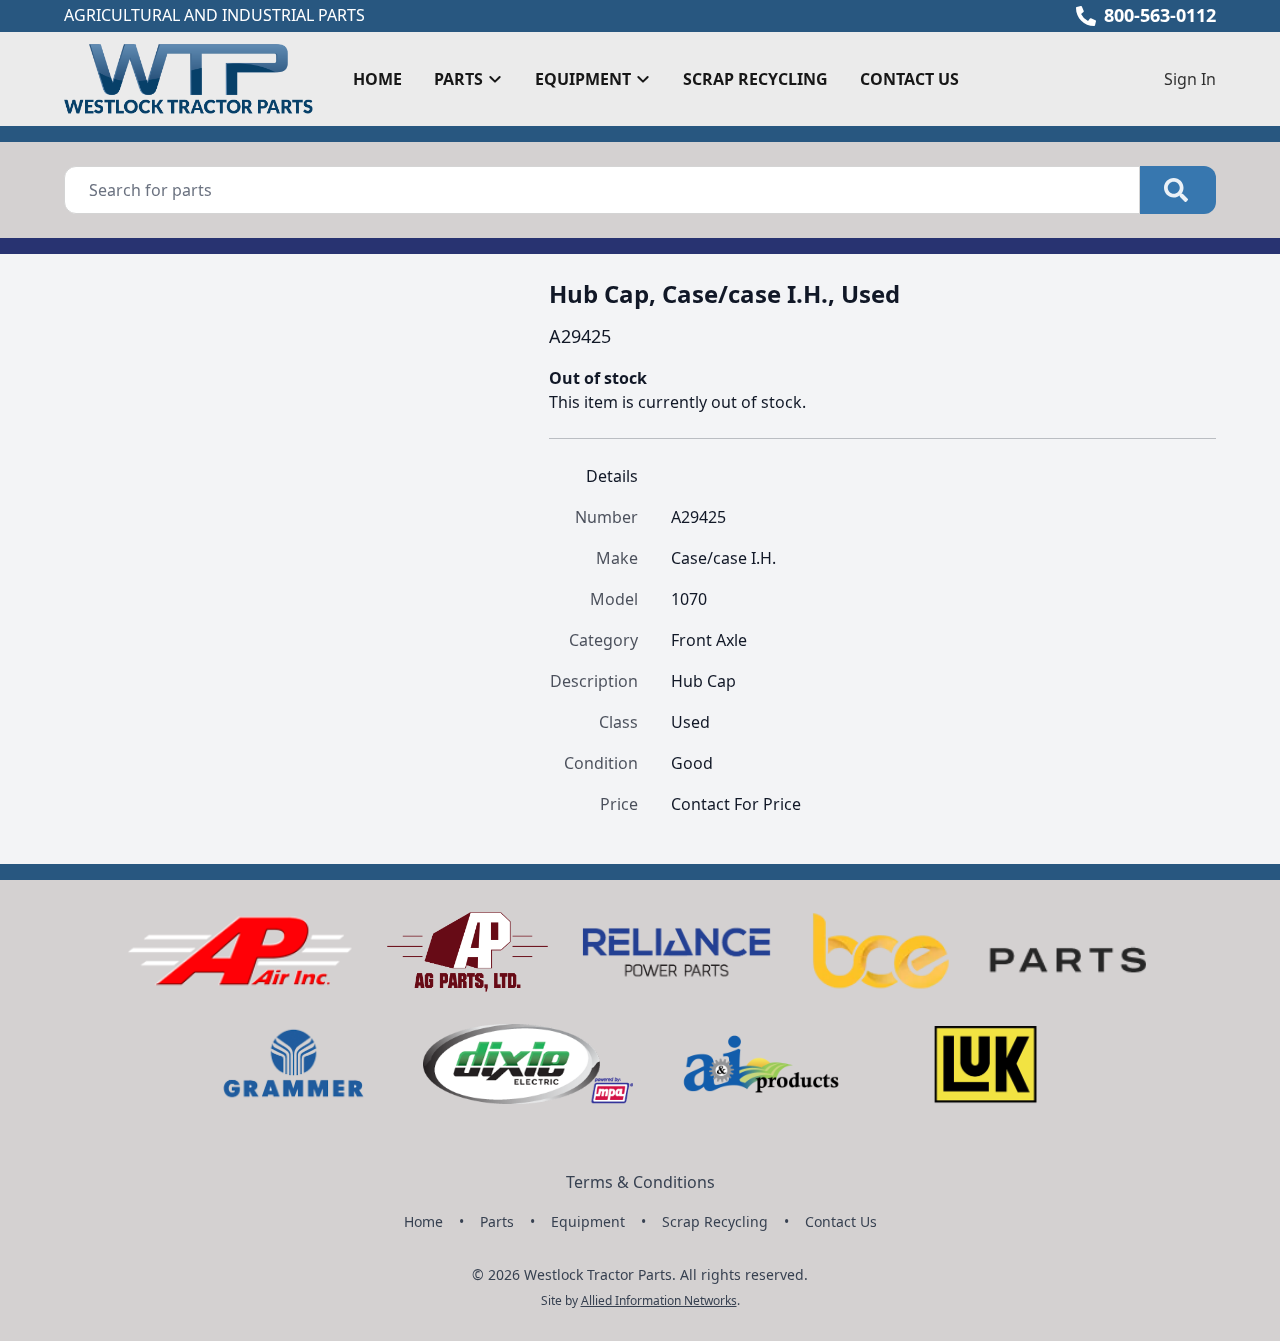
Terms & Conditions (640, 1182)
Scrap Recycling (755, 79)
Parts (497, 1221)
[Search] (1178, 190)
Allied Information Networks (659, 1300)
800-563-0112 (1160, 15)
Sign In (1190, 79)
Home (377, 79)
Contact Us (909, 79)
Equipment (588, 1221)
